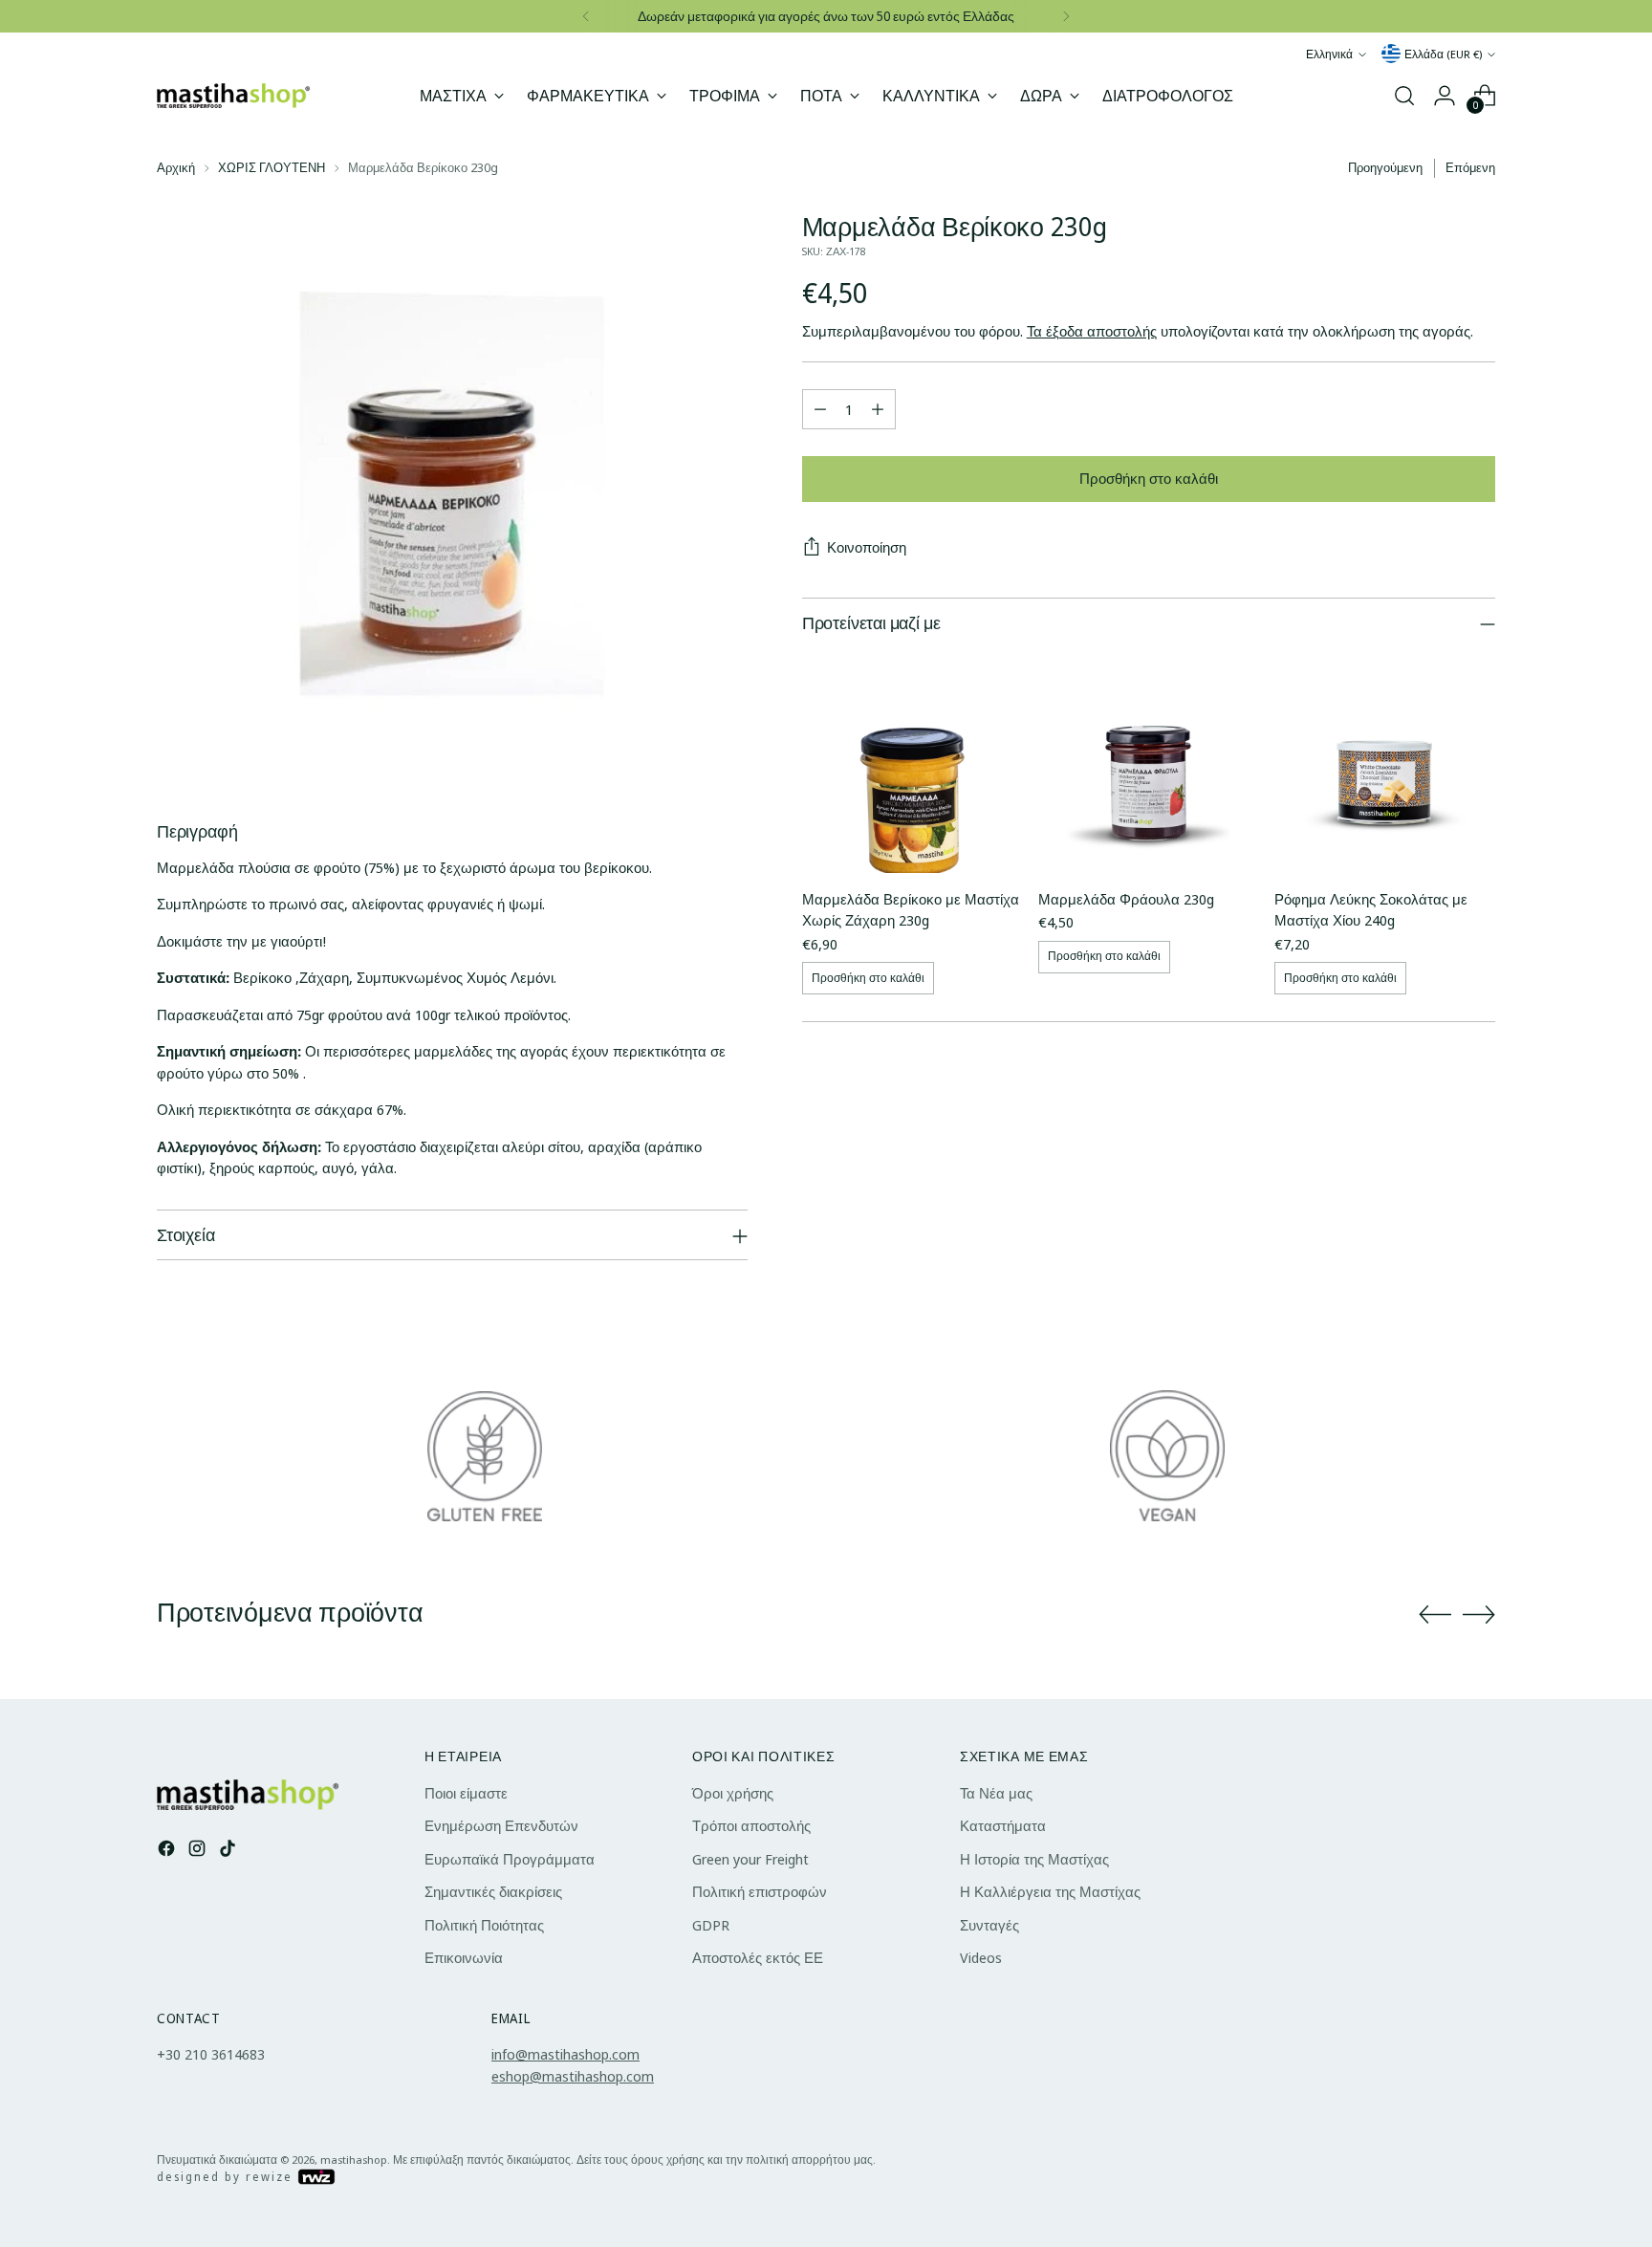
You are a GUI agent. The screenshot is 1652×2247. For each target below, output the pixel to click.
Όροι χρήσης (733, 1793)
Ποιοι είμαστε (466, 1793)
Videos (981, 1957)
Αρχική (176, 167)
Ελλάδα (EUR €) (1443, 54)
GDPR (711, 1925)
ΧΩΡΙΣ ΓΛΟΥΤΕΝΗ (272, 167)
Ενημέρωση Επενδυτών (501, 1825)
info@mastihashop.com (565, 2054)
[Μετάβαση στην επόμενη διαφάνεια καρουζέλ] (1479, 1614)
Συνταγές (989, 1925)
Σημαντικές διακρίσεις (493, 1891)
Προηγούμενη (1385, 167)
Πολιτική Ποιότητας (484, 1925)
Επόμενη (1470, 167)
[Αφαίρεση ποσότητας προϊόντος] (820, 409)
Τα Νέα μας (996, 1793)
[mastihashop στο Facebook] (168, 1851)
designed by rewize (227, 2177)
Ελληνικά (1329, 54)
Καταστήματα (1003, 1825)
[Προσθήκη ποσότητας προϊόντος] (878, 409)
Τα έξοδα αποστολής (1092, 332)
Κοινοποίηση (867, 547)
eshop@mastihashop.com (573, 2076)
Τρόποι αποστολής (751, 1825)
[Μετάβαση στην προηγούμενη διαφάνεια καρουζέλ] (1435, 1615)
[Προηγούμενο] (586, 16)
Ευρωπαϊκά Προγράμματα (510, 1859)
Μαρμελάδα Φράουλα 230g (1126, 899)
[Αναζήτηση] (1404, 96)
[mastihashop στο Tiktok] (229, 1851)
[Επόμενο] (1066, 16)
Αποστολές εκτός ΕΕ (758, 1957)
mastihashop (354, 2160)
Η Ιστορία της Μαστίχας (1034, 1859)
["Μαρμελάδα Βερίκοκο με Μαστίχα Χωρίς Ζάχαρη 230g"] (913, 763)
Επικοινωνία (464, 1957)
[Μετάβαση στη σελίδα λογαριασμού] (1445, 96)
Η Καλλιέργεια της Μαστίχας (1050, 1891)
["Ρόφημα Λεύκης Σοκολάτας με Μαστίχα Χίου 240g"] (1385, 763)
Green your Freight (750, 1859)
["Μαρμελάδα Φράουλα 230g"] (1149, 763)
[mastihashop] (233, 96)
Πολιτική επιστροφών (760, 1891)
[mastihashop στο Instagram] (199, 1851)
